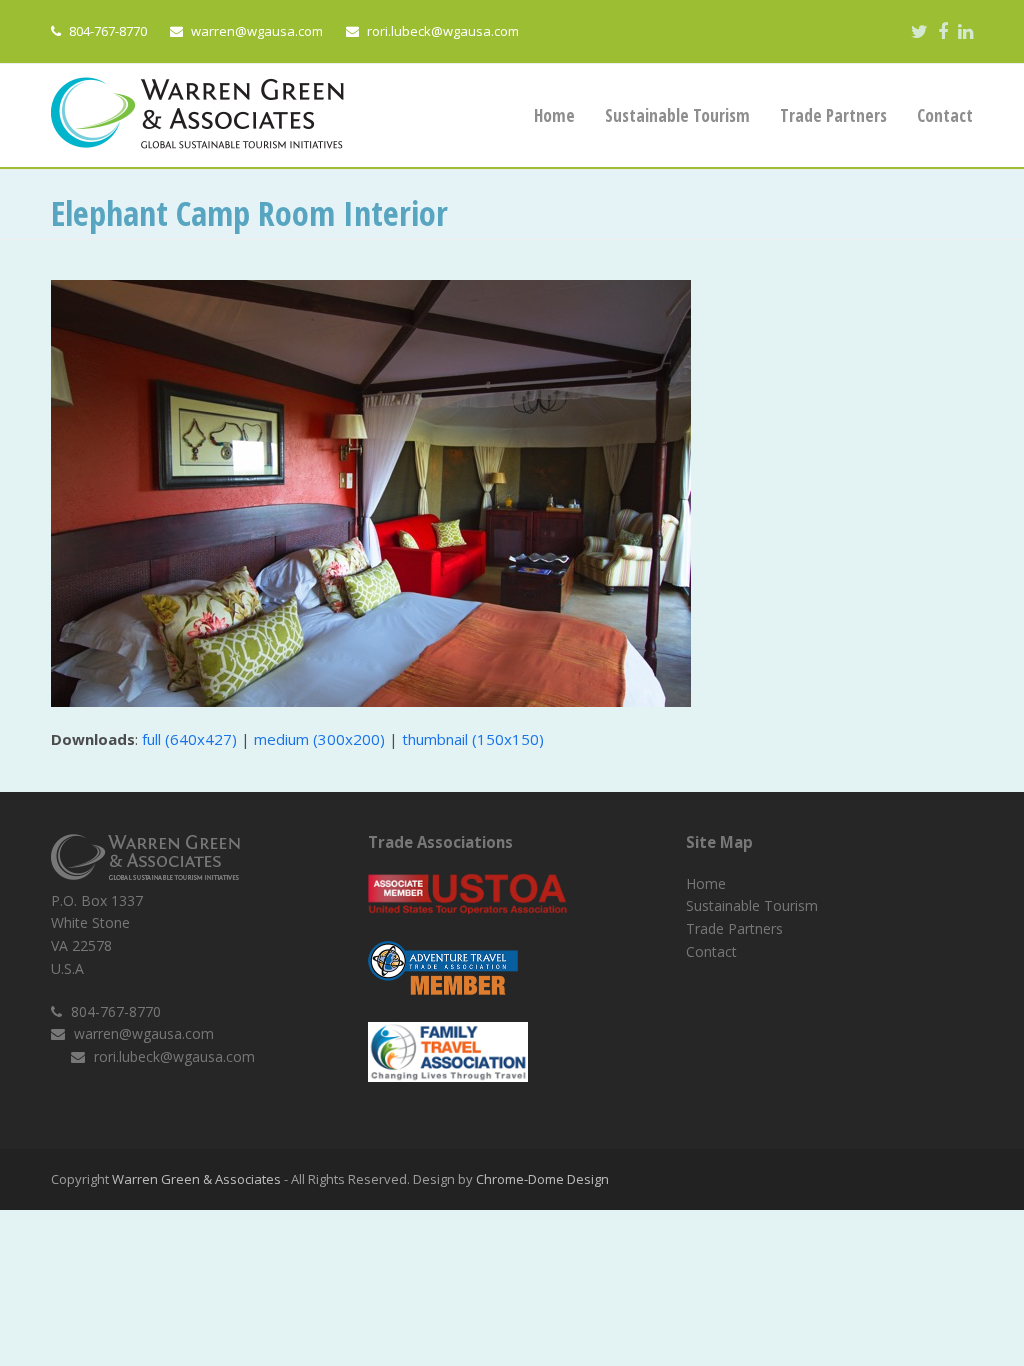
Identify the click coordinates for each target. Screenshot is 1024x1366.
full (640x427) (189, 739)
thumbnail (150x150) (473, 739)
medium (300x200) (319, 739)
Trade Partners (734, 928)
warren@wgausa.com (257, 31)
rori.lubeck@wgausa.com (443, 31)
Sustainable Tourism (752, 905)
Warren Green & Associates (196, 1179)
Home (706, 883)
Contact (711, 951)
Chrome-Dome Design (542, 1179)
